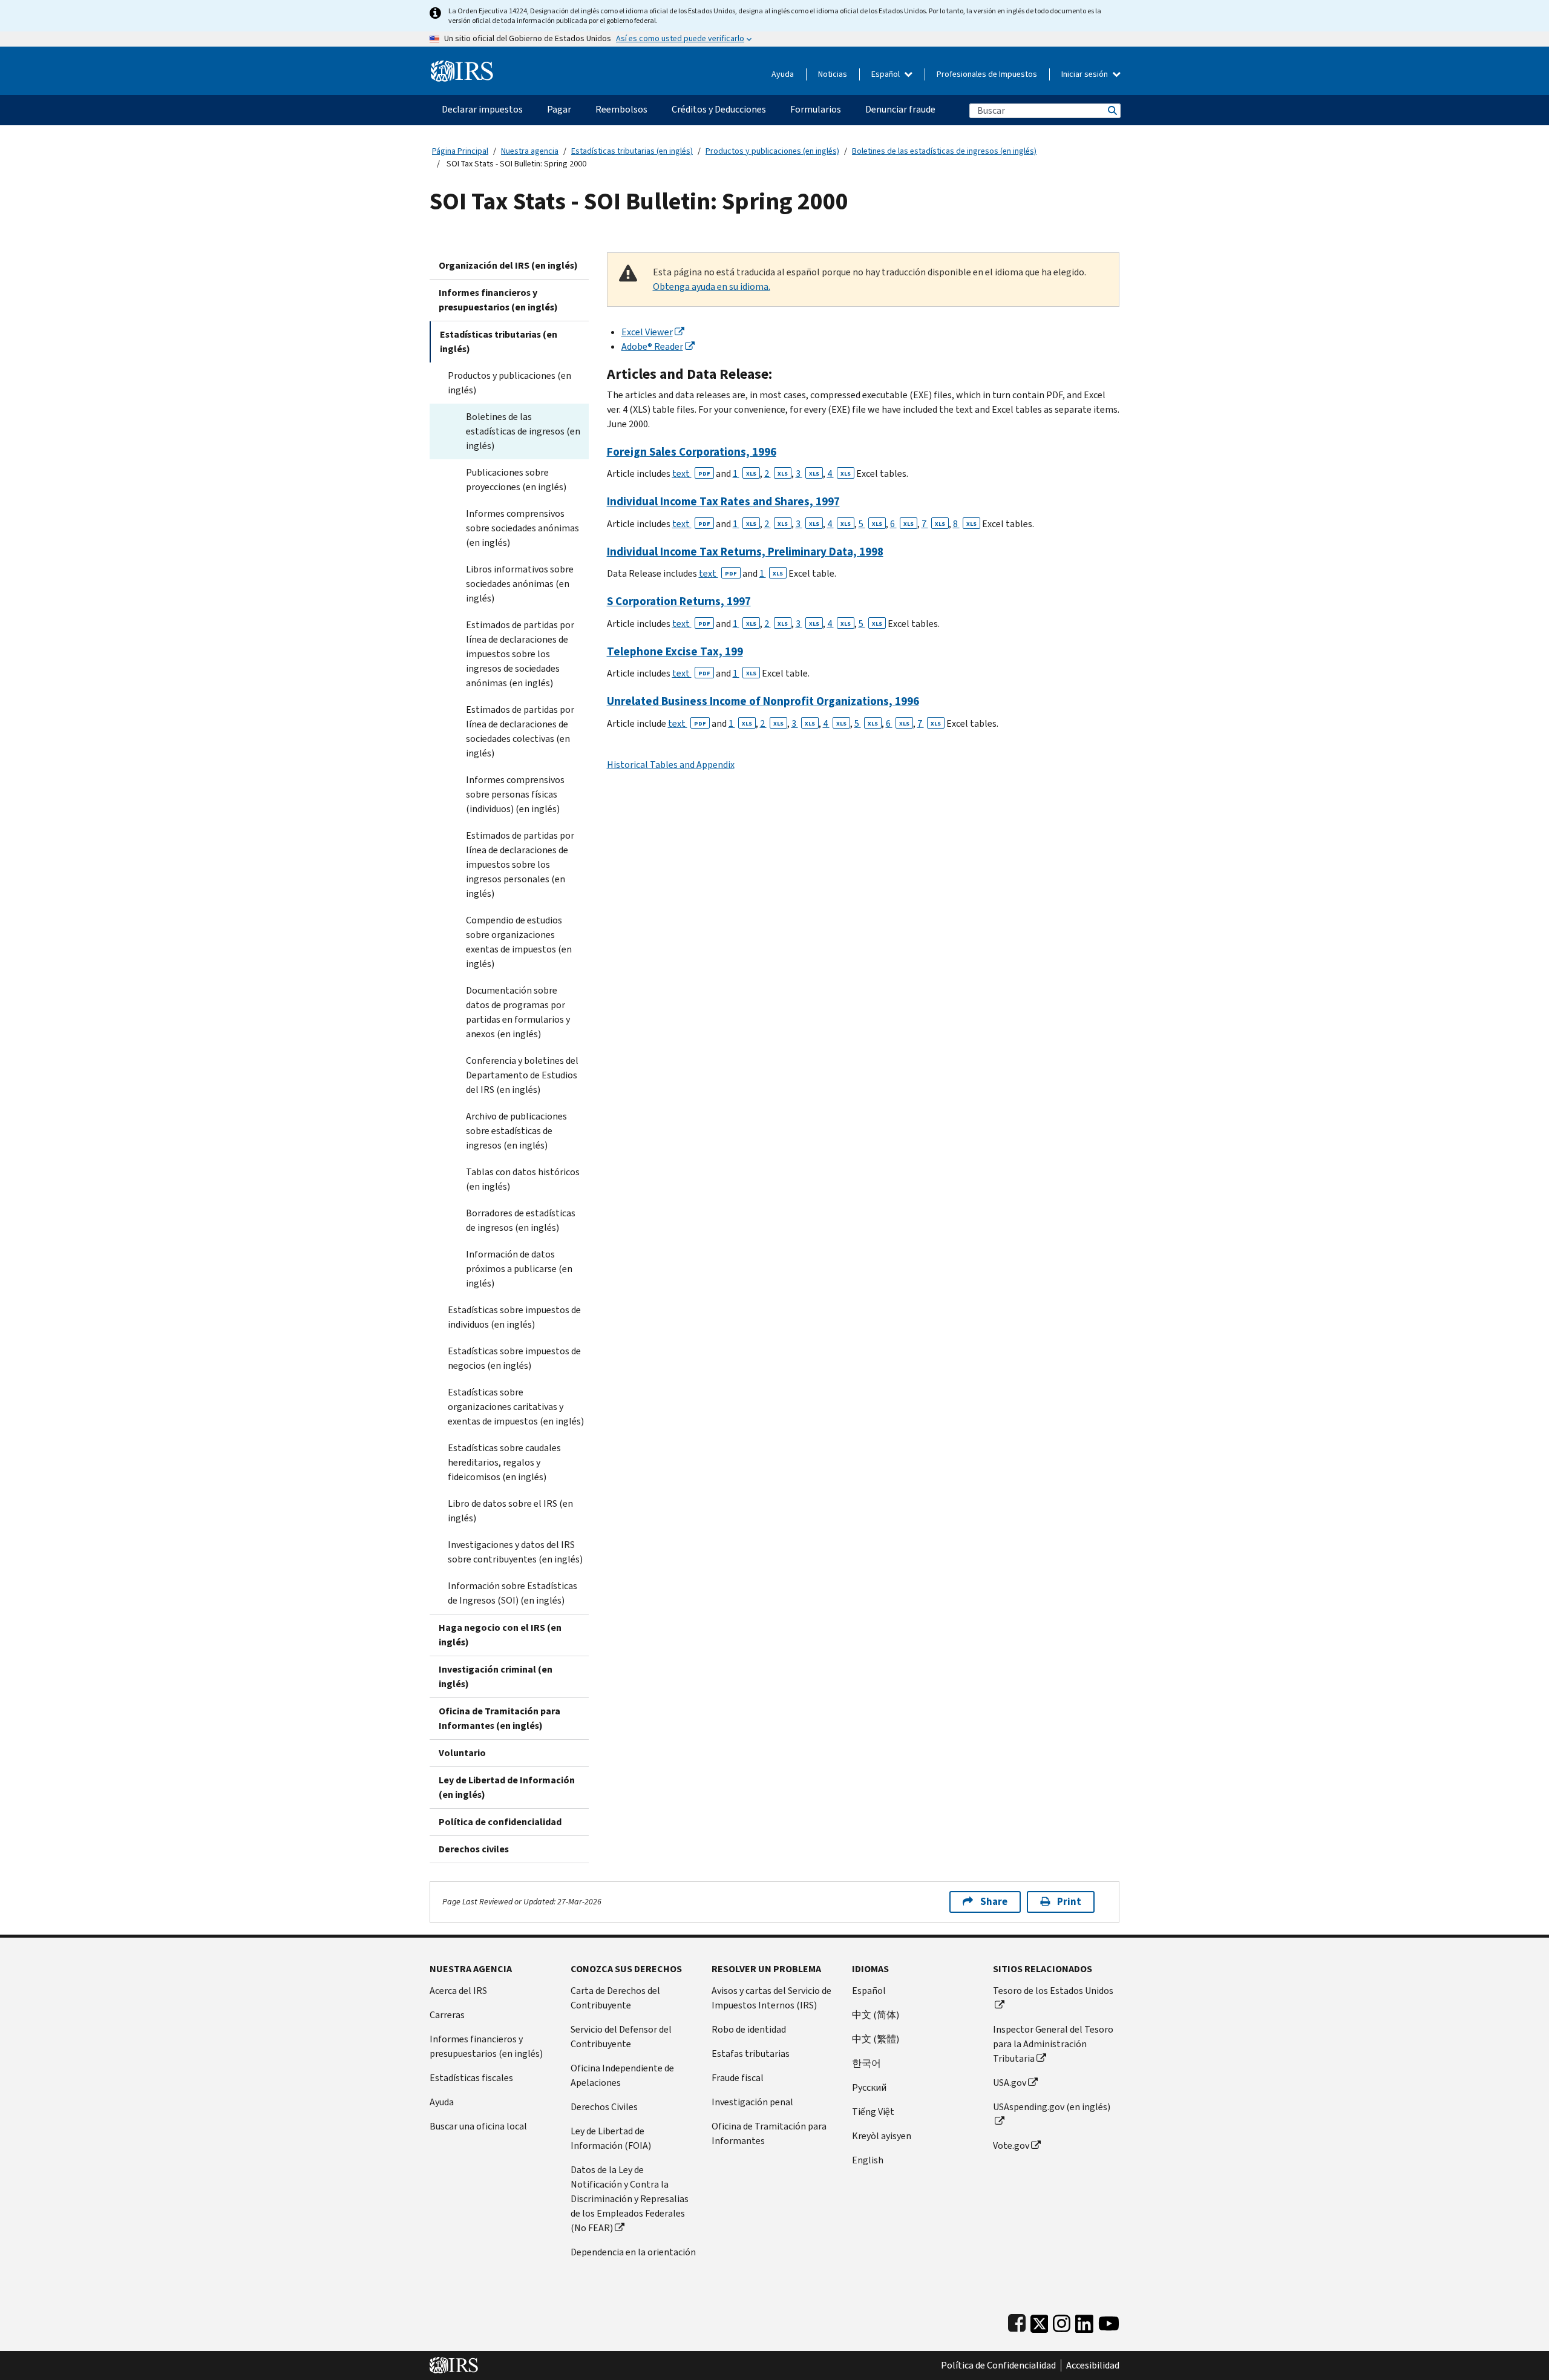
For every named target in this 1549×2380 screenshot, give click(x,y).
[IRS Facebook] (1017, 2321)
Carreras (447, 2015)
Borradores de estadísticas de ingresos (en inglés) (521, 1220)
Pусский (869, 2087)
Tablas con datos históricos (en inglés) (523, 1179)
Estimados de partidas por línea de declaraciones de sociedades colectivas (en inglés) (520, 731)
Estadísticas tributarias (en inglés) (632, 151)
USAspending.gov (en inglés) (1052, 2107)
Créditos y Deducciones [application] (719, 109)
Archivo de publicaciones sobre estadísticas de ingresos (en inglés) (516, 1131)
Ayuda (783, 74)
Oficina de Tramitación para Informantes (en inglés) (499, 1718)
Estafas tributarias (751, 2054)
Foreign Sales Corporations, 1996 (692, 452)
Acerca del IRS (458, 1991)
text (691, 474)
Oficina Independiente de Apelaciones (622, 2075)
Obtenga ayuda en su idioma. (712, 287)
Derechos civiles (474, 1849)
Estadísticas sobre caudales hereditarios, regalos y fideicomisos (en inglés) (504, 1462)
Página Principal (460, 151)
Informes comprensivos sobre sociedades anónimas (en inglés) (522, 528)
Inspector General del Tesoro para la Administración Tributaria (1053, 2044)
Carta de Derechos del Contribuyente (615, 1998)
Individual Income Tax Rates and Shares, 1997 (723, 501)
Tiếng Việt (873, 2112)
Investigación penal (752, 2102)
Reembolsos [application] (621, 109)
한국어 (866, 2063)
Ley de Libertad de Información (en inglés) (507, 1787)
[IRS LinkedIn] (1084, 2321)
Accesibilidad (1093, 2365)
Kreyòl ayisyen (882, 2136)
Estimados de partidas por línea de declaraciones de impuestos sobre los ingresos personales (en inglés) (520, 864)
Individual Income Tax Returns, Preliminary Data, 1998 (745, 552)
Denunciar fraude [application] (900, 109)
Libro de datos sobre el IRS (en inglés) (510, 1511)
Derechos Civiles (604, 2107)
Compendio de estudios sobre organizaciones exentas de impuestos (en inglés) (519, 942)
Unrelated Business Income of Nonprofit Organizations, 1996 (763, 701)
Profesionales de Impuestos (987, 74)
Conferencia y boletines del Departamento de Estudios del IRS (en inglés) (522, 1075)
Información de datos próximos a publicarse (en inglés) (519, 1269)
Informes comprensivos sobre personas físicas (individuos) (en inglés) (515, 794)
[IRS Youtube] (1109, 2321)
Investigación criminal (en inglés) (496, 1677)
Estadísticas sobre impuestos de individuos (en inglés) (514, 1317)
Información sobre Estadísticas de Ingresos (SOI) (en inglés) (513, 1593)
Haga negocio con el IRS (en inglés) (500, 1635)
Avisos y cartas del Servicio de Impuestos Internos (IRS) (771, 1998)
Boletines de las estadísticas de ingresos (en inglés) (944, 151)
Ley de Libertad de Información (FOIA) (611, 2138)
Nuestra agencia (530, 151)
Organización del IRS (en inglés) (508, 265)
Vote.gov (1011, 2146)
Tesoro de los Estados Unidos (1053, 1991)
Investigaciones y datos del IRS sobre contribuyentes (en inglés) (515, 1552)
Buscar (1112, 110)
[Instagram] (1062, 2321)
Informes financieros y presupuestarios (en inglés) (498, 300)
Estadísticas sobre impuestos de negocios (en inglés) (514, 1358)
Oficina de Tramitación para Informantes (769, 2133)
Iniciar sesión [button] (1086, 74)
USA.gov (1010, 2083)
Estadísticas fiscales (471, 2078)
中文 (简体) (876, 2015)
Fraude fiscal (738, 2078)
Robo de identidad (749, 2029)
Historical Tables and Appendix (671, 765)
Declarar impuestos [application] (482, 109)
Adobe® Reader (652, 346)
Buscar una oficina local (478, 2126)
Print (1069, 1902)
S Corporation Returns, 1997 (679, 601)
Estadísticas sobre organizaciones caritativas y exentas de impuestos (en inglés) (516, 1407)
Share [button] (994, 1902)
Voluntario (462, 1753)
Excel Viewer (647, 332)
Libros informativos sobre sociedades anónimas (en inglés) (520, 584)
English (868, 2160)
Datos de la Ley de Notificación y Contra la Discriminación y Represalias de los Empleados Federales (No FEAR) (630, 2199)
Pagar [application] (559, 109)
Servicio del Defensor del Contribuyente (621, 2037)
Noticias (833, 74)
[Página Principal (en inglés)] (462, 66)
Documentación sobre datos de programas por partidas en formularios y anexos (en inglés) (518, 1012)
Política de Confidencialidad (998, 2365)
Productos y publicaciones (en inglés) (772, 151)
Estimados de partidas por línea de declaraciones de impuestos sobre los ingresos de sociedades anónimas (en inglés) (520, 654)
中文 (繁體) (876, 2039)
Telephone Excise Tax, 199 (675, 651)
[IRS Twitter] (1040, 2321)
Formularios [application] (816, 109)
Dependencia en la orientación (633, 2252)
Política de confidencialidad (500, 1822)
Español (886, 74)
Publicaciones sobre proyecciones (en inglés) (516, 480)
